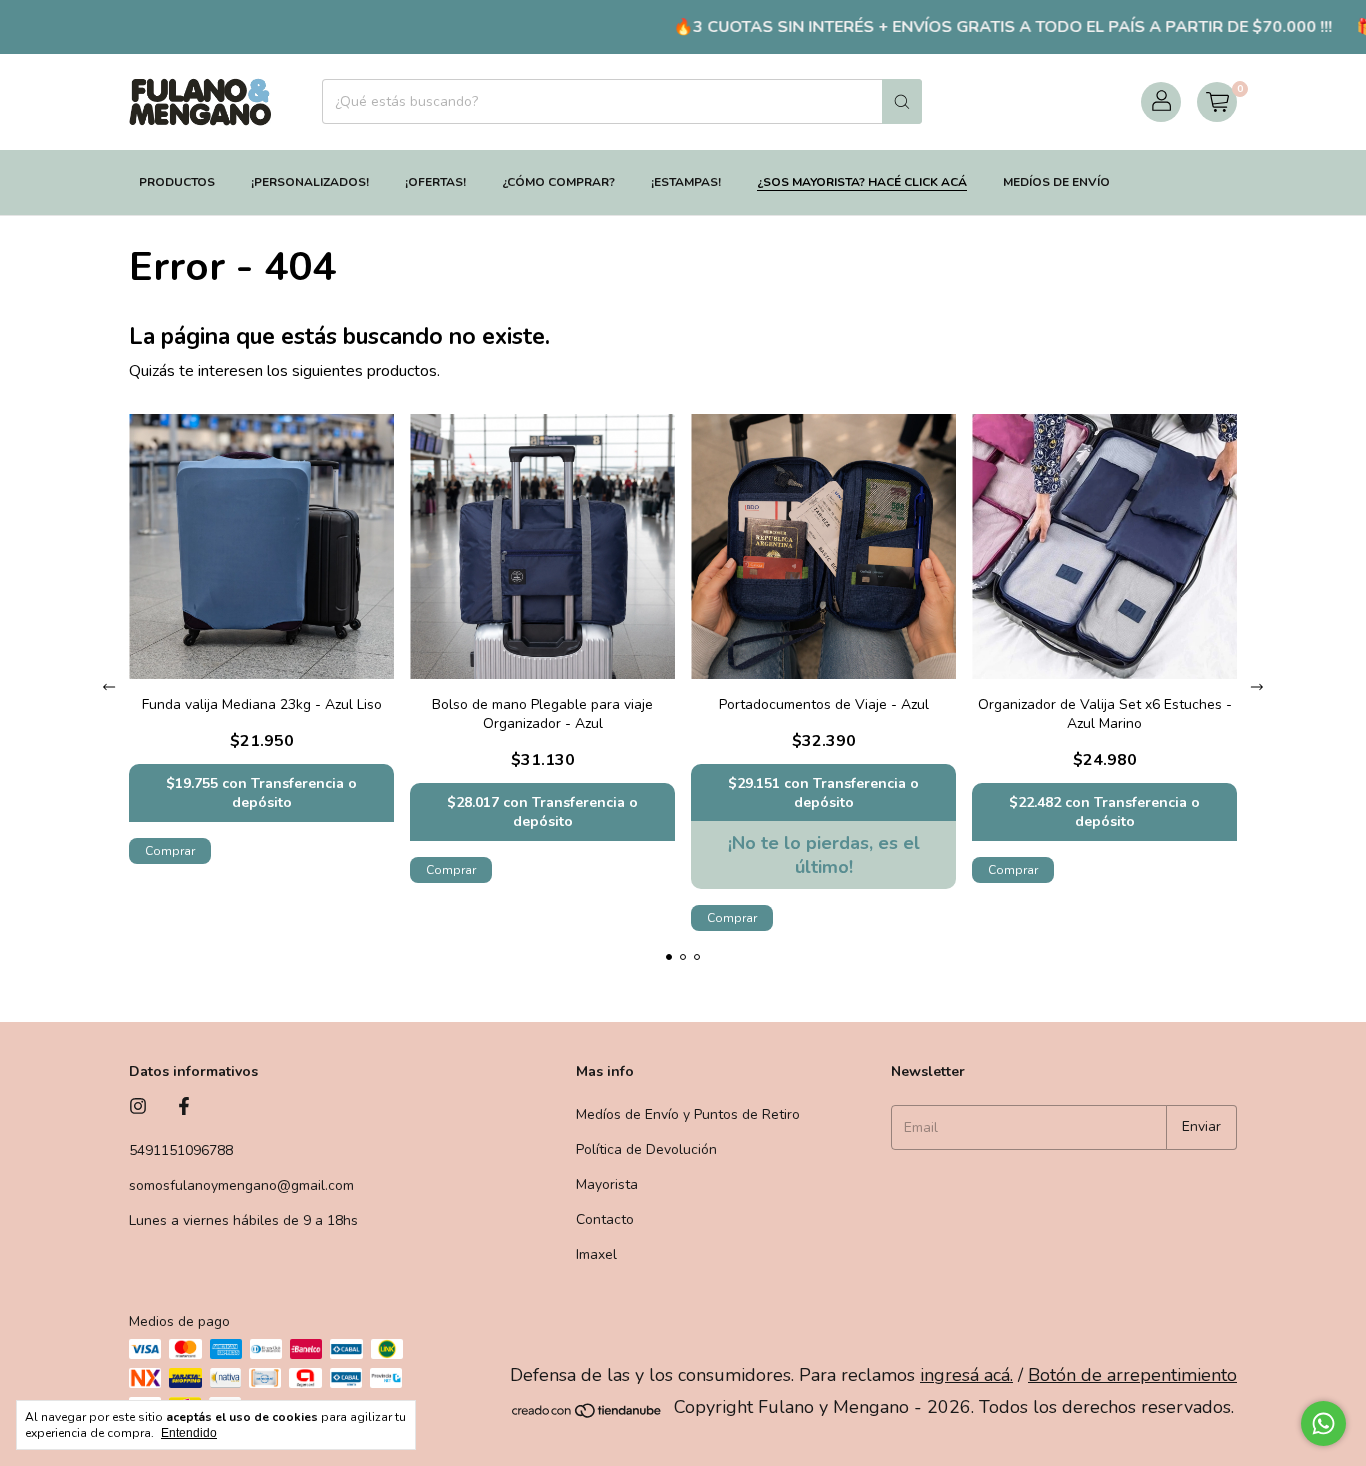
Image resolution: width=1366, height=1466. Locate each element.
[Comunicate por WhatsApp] (1323, 1423)
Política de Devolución (646, 1149)
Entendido (189, 1433)
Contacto (605, 1219)
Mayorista (607, 1184)
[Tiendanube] (587, 1414)
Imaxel (596, 1254)
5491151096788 (181, 1150)
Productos (177, 182)
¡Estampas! (686, 182)
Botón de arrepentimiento (1132, 1375)
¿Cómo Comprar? (558, 182)
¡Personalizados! (310, 182)
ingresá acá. (966, 1375)
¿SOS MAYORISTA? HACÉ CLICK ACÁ (862, 182)
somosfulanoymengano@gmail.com (241, 1185)
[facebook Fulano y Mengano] (184, 1107)
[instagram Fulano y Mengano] (138, 1107)
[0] (1217, 102)
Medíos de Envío (1056, 182)
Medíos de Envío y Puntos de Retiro (688, 1114)
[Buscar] (902, 101)
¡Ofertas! (435, 182)
